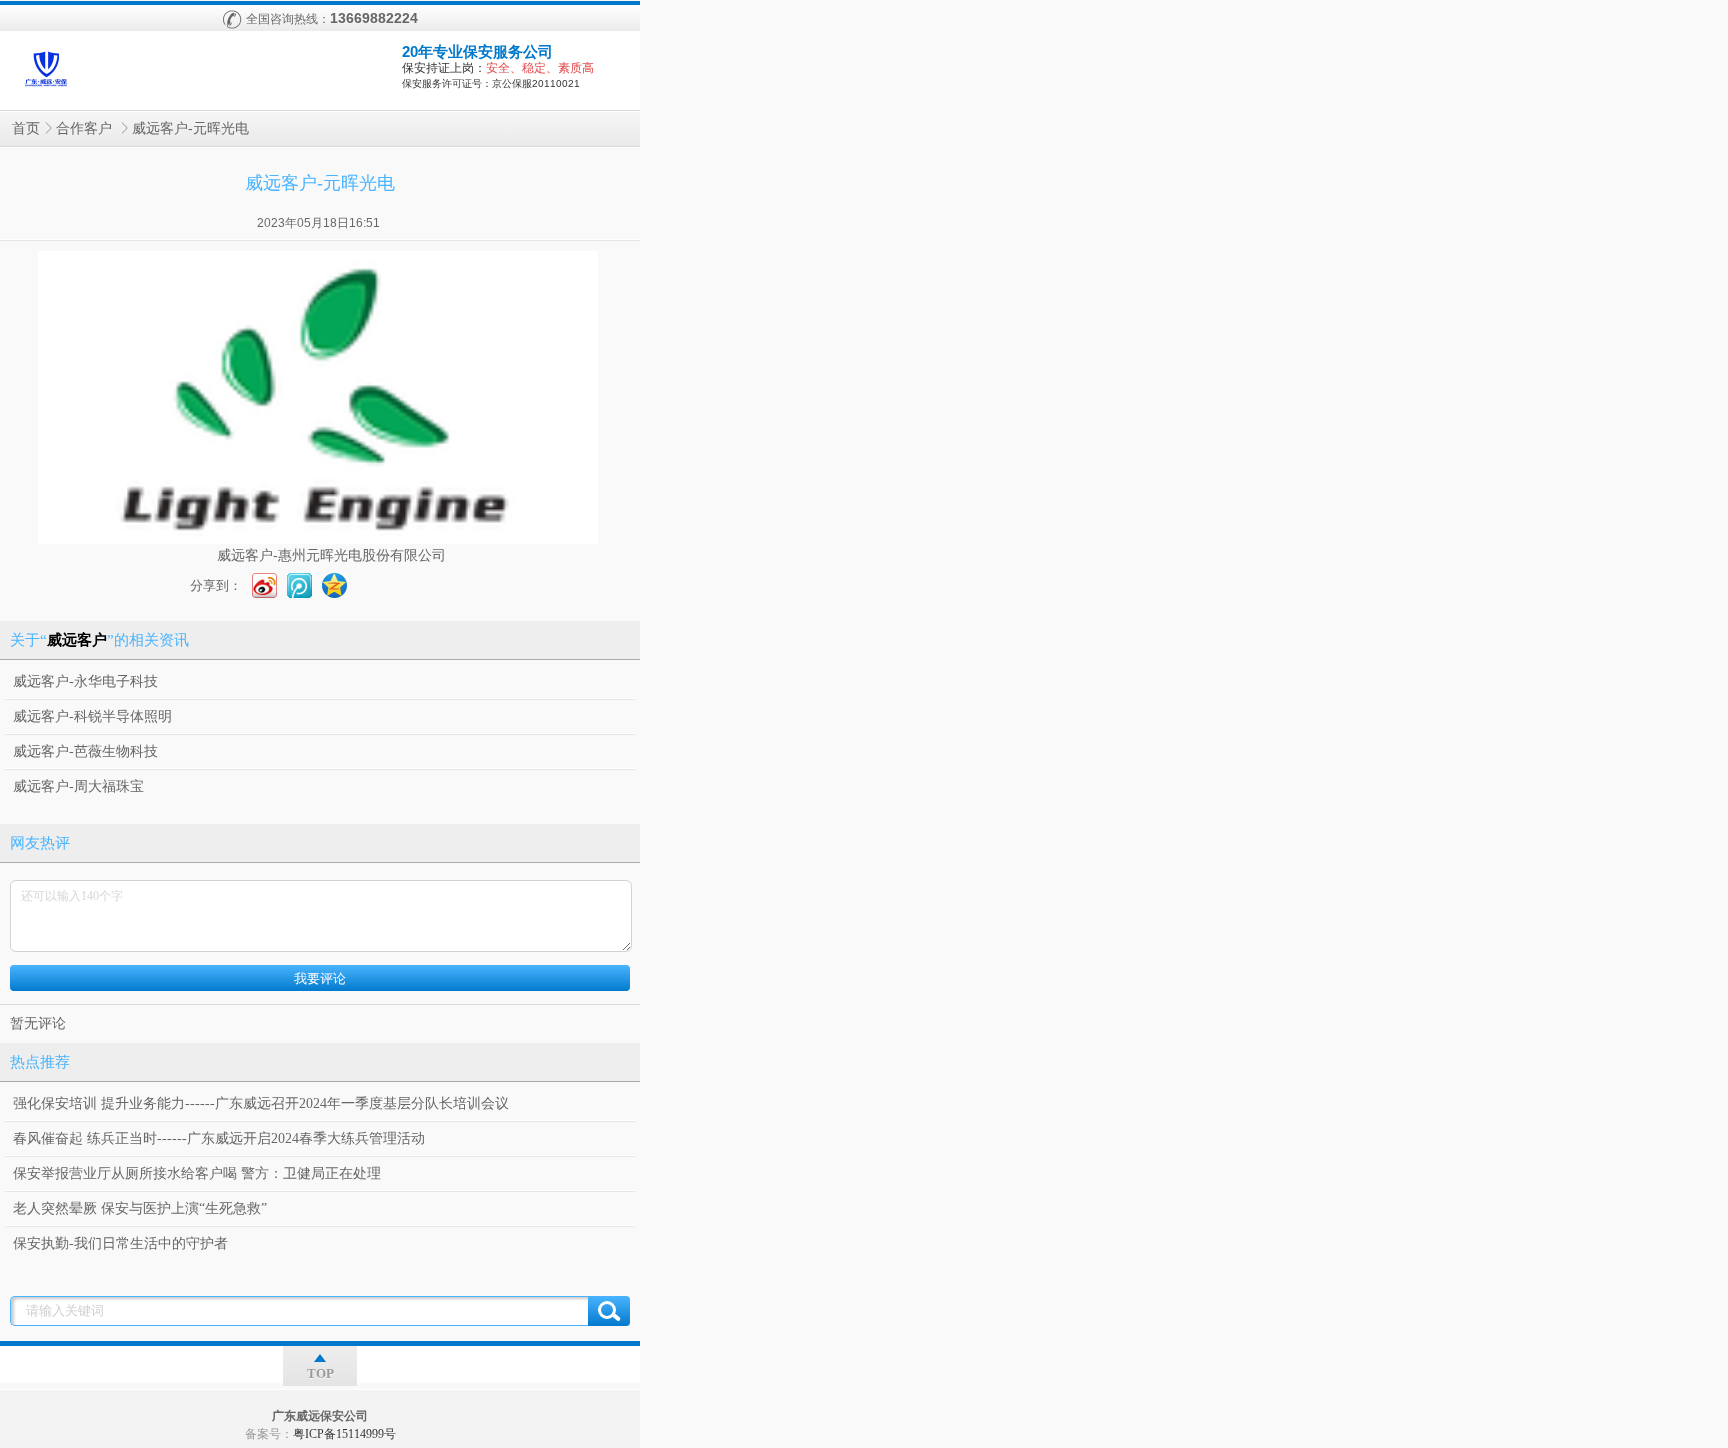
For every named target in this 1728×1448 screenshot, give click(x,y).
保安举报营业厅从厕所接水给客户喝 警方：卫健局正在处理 (197, 1173)
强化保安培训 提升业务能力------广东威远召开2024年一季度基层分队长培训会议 (261, 1103)
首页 (26, 128)
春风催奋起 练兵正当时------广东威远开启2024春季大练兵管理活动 (219, 1138)
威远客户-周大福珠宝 (78, 786)
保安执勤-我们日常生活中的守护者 (120, 1243)
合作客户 (86, 128)
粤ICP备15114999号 (344, 1434)
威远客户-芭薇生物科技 (85, 751)
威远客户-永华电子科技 (85, 681)
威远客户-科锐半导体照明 (92, 716)
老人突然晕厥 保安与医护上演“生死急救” (140, 1208)
